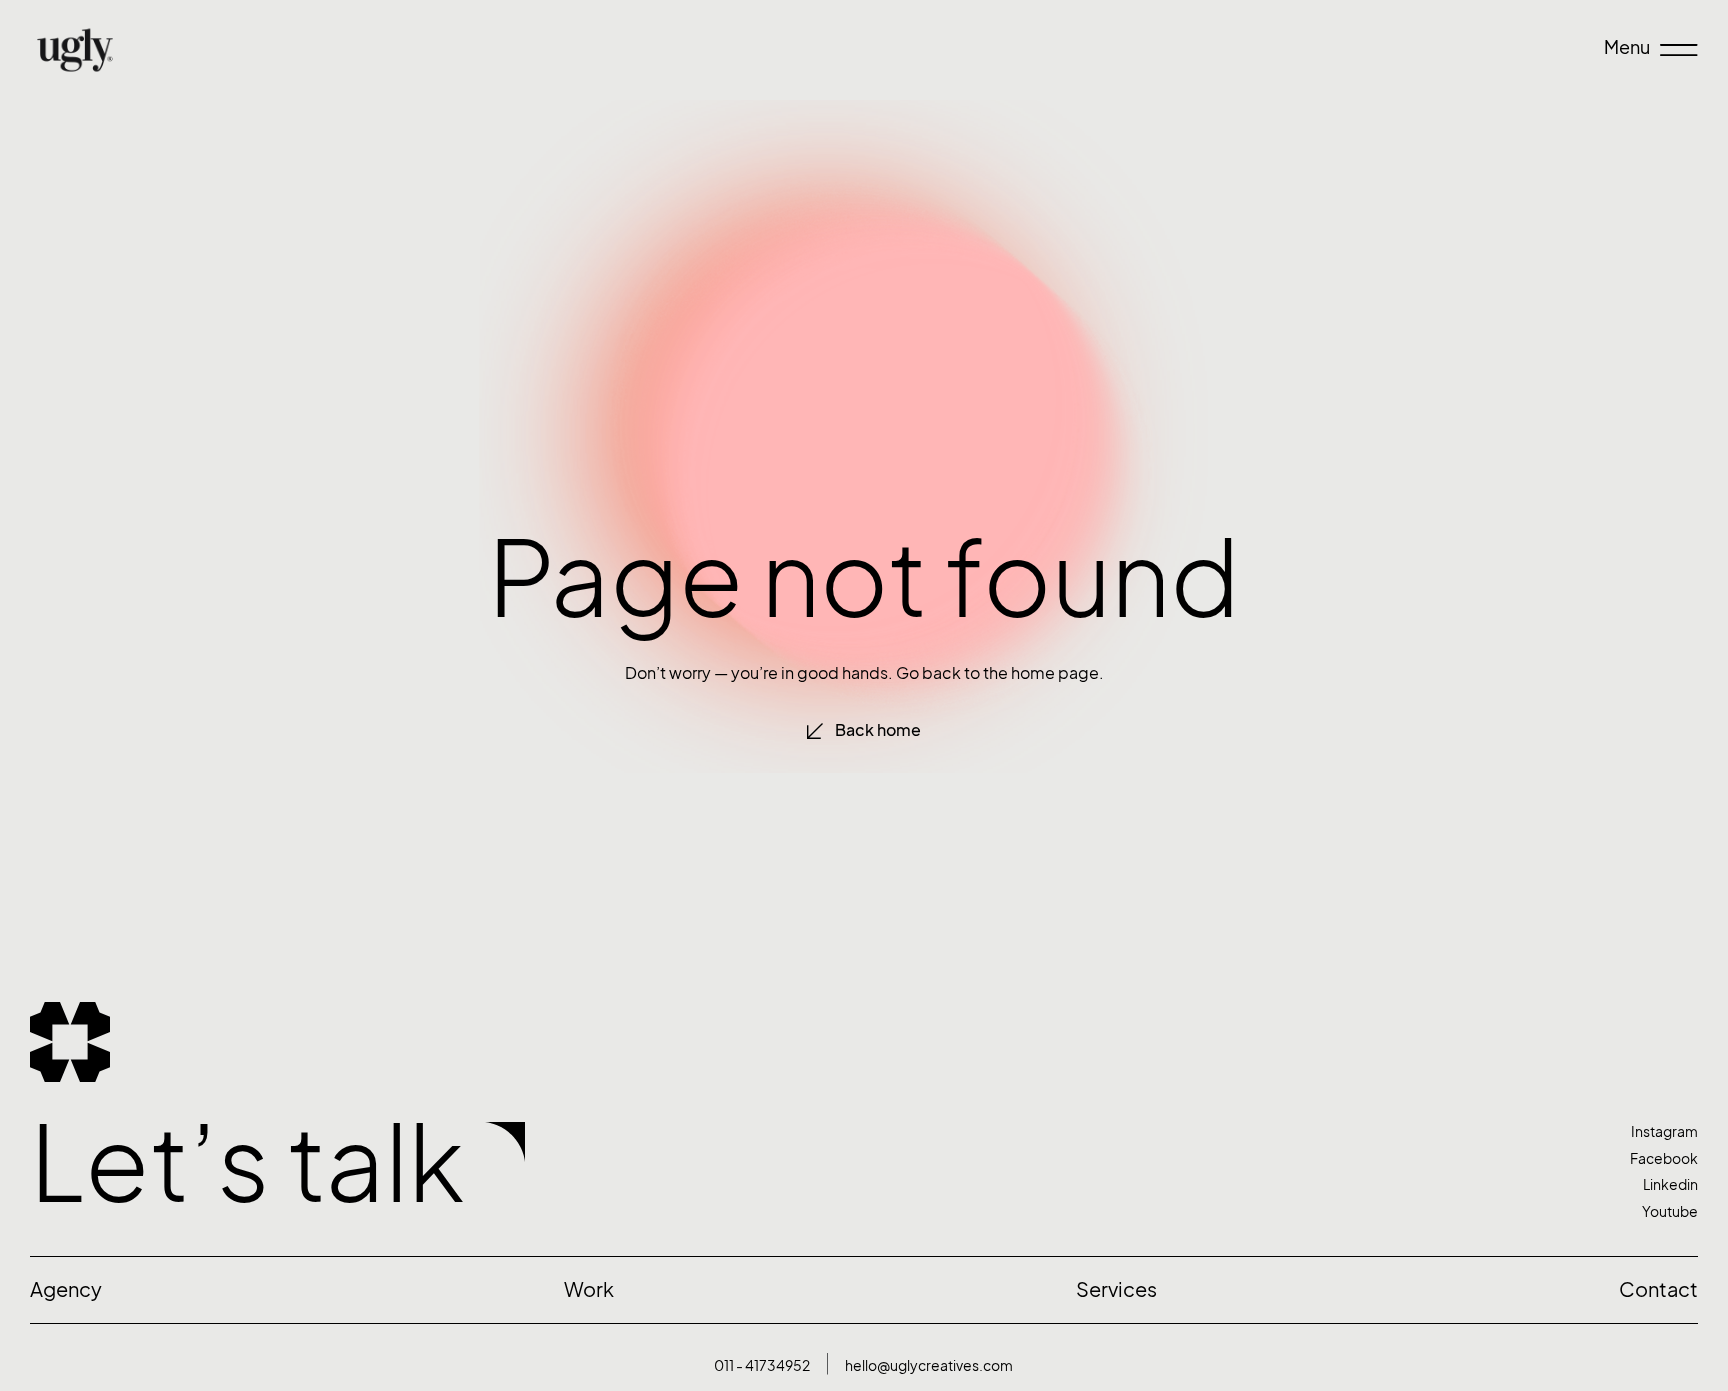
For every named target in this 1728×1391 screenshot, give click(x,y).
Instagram (1664, 1131)
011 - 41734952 (762, 1365)
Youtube (1670, 1211)
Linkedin (1670, 1184)
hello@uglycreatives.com (929, 1365)
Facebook (1664, 1158)
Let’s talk (247, 1163)
